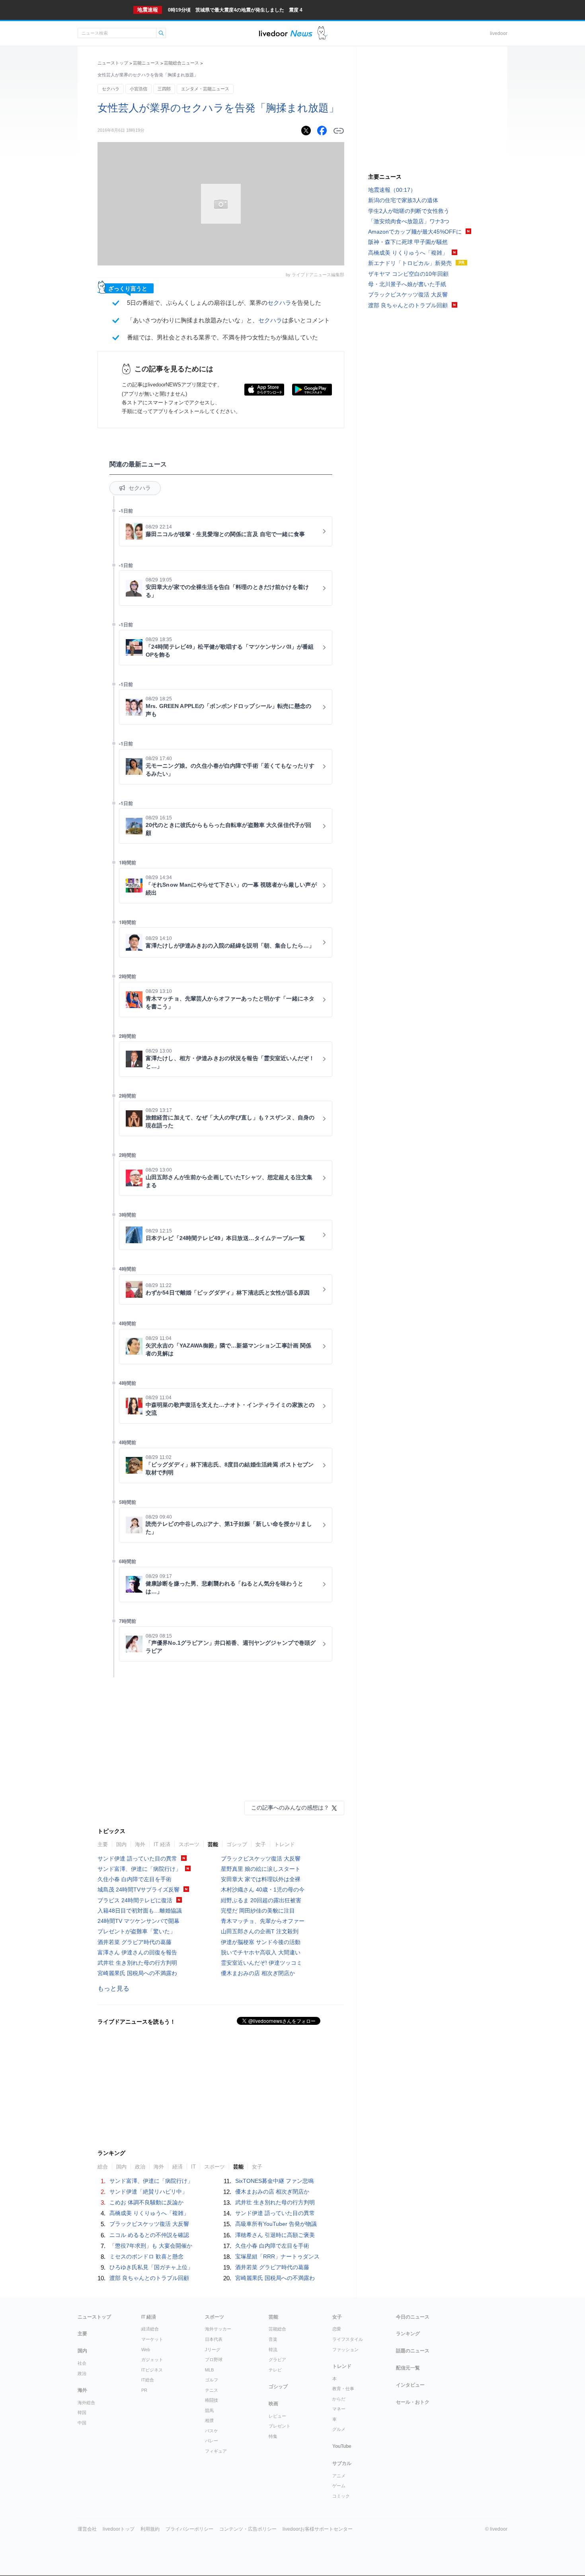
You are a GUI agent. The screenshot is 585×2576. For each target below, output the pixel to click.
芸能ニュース (146, 63)
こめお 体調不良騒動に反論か (146, 2202)
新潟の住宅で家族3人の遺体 (403, 200)
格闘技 (212, 2400)
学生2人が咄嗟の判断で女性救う (409, 211)
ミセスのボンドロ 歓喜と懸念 (146, 2256)
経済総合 (150, 2329)
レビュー (277, 2416)
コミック (341, 2496)
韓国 (82, 2412)
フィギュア (216, 2451)
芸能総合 (277, 2329)
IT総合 (148, 2380)
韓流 (273, 2350)
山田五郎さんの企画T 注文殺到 (260, 1931)
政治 (82, 2373)
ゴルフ (212, 2380)
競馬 (209, 2410)
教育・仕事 (343, 2389)
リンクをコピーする (339, 131)
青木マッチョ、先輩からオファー (263, 1921)
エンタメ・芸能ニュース (205, 89)
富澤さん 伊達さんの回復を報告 (137, 1952)
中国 (82, 2423)
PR (144, 2390)
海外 (140, 1844)
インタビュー (410, 2385)
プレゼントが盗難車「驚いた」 (136, 1931)
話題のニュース (413, 2351)
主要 (103, 1844)
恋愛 (337, 2329)
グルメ (339, 2429)
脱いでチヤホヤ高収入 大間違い (261, 1952)
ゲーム (339, 2486)
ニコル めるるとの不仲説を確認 (149, 2235)
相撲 (209, 2420)
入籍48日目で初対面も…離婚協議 (140, 1911)
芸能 (213, 1844)
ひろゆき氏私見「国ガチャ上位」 (151, 2267)
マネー (339, 2409)
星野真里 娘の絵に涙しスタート (261, 1869)
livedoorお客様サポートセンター (318, 2529)
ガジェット (152, 2360)
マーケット (152, 2339)
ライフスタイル (348, 2339)
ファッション (345, 2350)
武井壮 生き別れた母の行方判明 (137, 1963)
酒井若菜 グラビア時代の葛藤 (135, 1942)
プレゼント (280, 2426)
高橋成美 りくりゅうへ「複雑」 (149, 2213)
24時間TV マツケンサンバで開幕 (138, 1921)
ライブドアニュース (286, 33)
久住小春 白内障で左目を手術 (135, 1879)
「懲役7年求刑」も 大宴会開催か (151, 2246)
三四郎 (164, 89)
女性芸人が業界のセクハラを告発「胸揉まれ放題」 (218, 108)
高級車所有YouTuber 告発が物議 (276, 2224)
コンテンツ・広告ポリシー (248, 2529)
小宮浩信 (138, 89)
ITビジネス (152, 2370)
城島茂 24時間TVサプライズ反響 (138, 1890)
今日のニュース (413, 2317)
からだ (339, 2399)
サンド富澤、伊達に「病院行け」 (139, 1869)
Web (146, 2350)
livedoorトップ (119, 2529)
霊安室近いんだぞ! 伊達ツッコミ (261, 1963)
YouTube (342, 2446)
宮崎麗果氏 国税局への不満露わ (137, 1973)
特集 (273, 2436)
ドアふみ (323, 33)
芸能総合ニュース (181, 63)
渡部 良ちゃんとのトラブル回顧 (149, 2278)
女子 (261, 1844)
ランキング (408, 2334)
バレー (212, 2441)
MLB (209, 2370)
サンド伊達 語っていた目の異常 (137, 1858)
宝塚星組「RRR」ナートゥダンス (277, 2256)
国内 (121, 1844)
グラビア (277, 2360)
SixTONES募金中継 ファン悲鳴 (274, 2181)
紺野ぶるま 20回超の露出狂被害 (261, 1900)
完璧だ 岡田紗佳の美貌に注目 (258, 1911)
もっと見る (113, 1988)
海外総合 (86, 2402)
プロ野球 (214, 2360)
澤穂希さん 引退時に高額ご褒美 (275, 2235)
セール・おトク (413, 2402)
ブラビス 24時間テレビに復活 (135, 1900)
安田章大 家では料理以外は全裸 (261, 1879)
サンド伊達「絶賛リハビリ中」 (148, 2192)
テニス (212, 2390)
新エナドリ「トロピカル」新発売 (410, 263)
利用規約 (150, 2529)
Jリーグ (213, 2350)
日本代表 (214, 2339)
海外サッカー (218, 2329)
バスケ (212, 2431)
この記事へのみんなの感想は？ (290, 1808)
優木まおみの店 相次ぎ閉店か (258, 1973)
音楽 (273, 2339)
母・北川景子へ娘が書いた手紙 (407, 284)
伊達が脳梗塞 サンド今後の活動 (261, 1942)
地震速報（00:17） (392, 190)
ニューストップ (113, 63)
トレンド (285, 1844)
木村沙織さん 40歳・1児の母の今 (263, 1890)
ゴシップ (237, 1844)
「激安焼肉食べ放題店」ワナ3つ (409, 221)
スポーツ (189, 1844)
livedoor (499, 33)
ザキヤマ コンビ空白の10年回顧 (408, 274)
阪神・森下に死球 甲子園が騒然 (408, 242)
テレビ (275, 2370)
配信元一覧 (408, 2368)
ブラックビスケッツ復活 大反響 (261, 1858)
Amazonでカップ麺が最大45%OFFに (415, 232)
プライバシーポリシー (189, 2529)
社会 (82, 2363)
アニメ (339, 2476)
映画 (273, 2404)
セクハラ (111, 89)
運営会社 (87, 2529)
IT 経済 (162, 1844)
